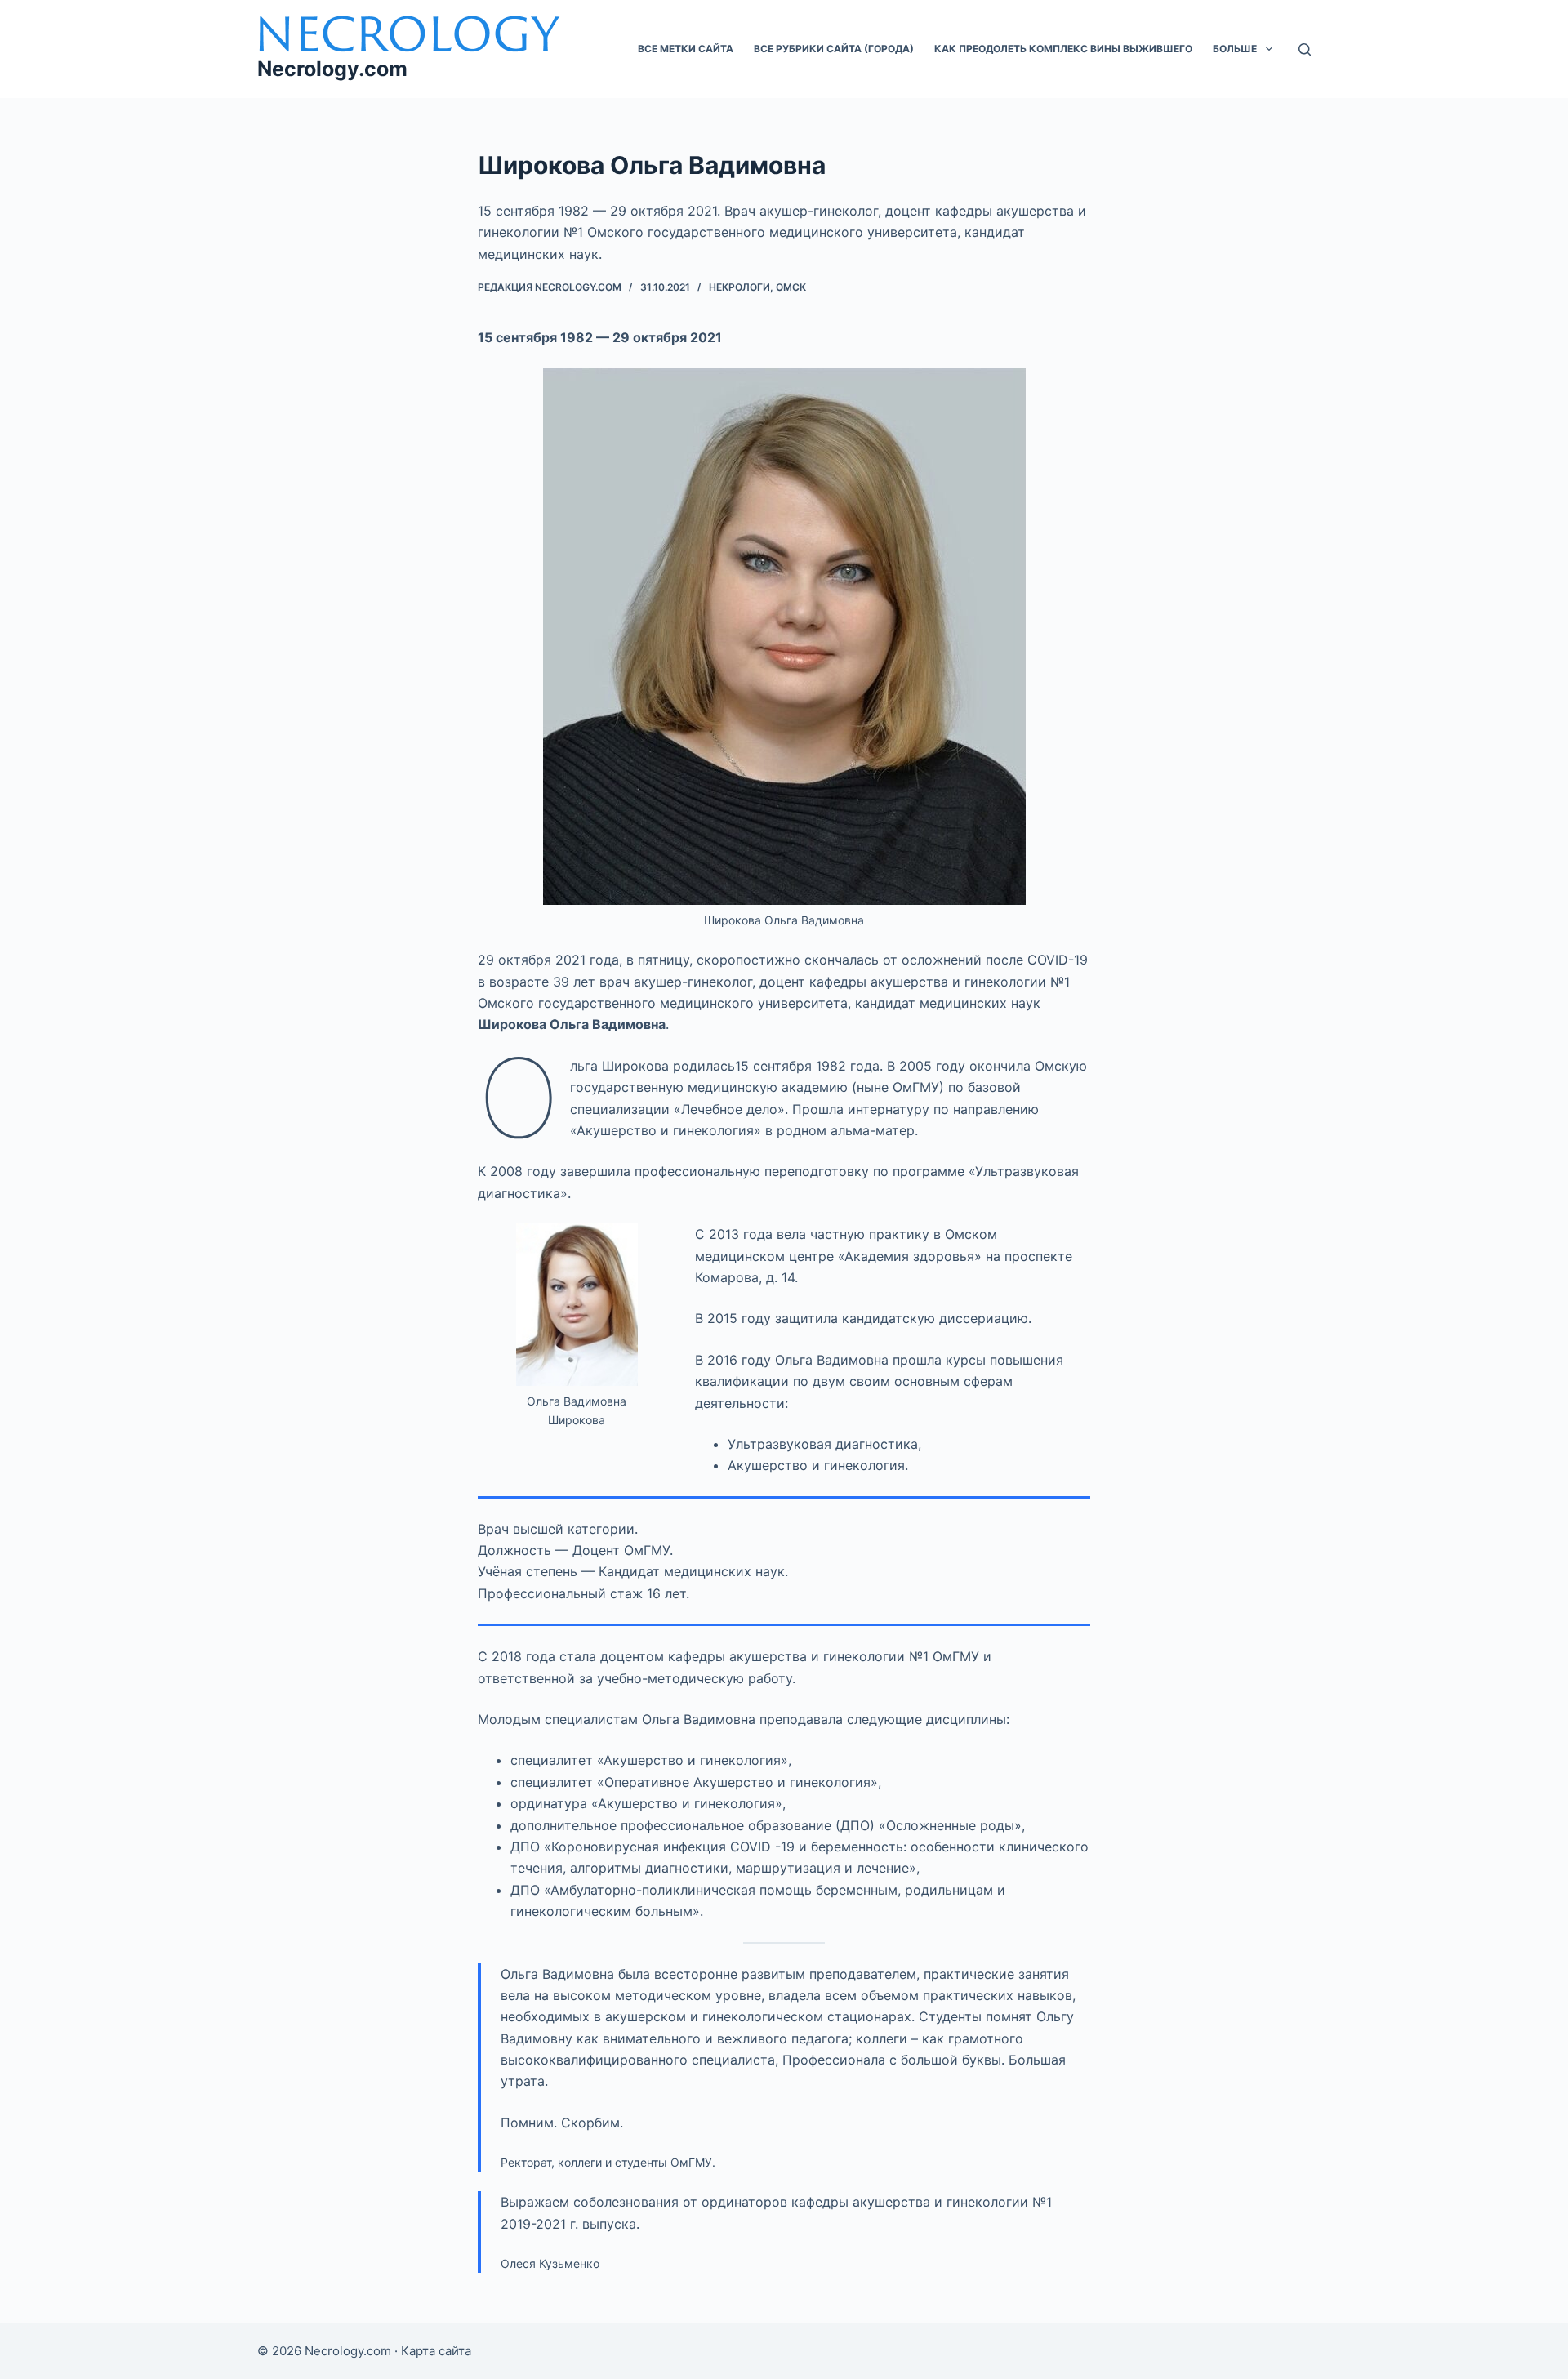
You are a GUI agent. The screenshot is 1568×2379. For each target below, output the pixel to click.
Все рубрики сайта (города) (834, 49)
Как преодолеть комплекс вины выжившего (1063, 49)
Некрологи (739, 287)
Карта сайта (436, 2351)
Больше (1235, 49)
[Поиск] (1305, 49)
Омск (791, 287)
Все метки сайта (686, 49)
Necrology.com (332, 69)
